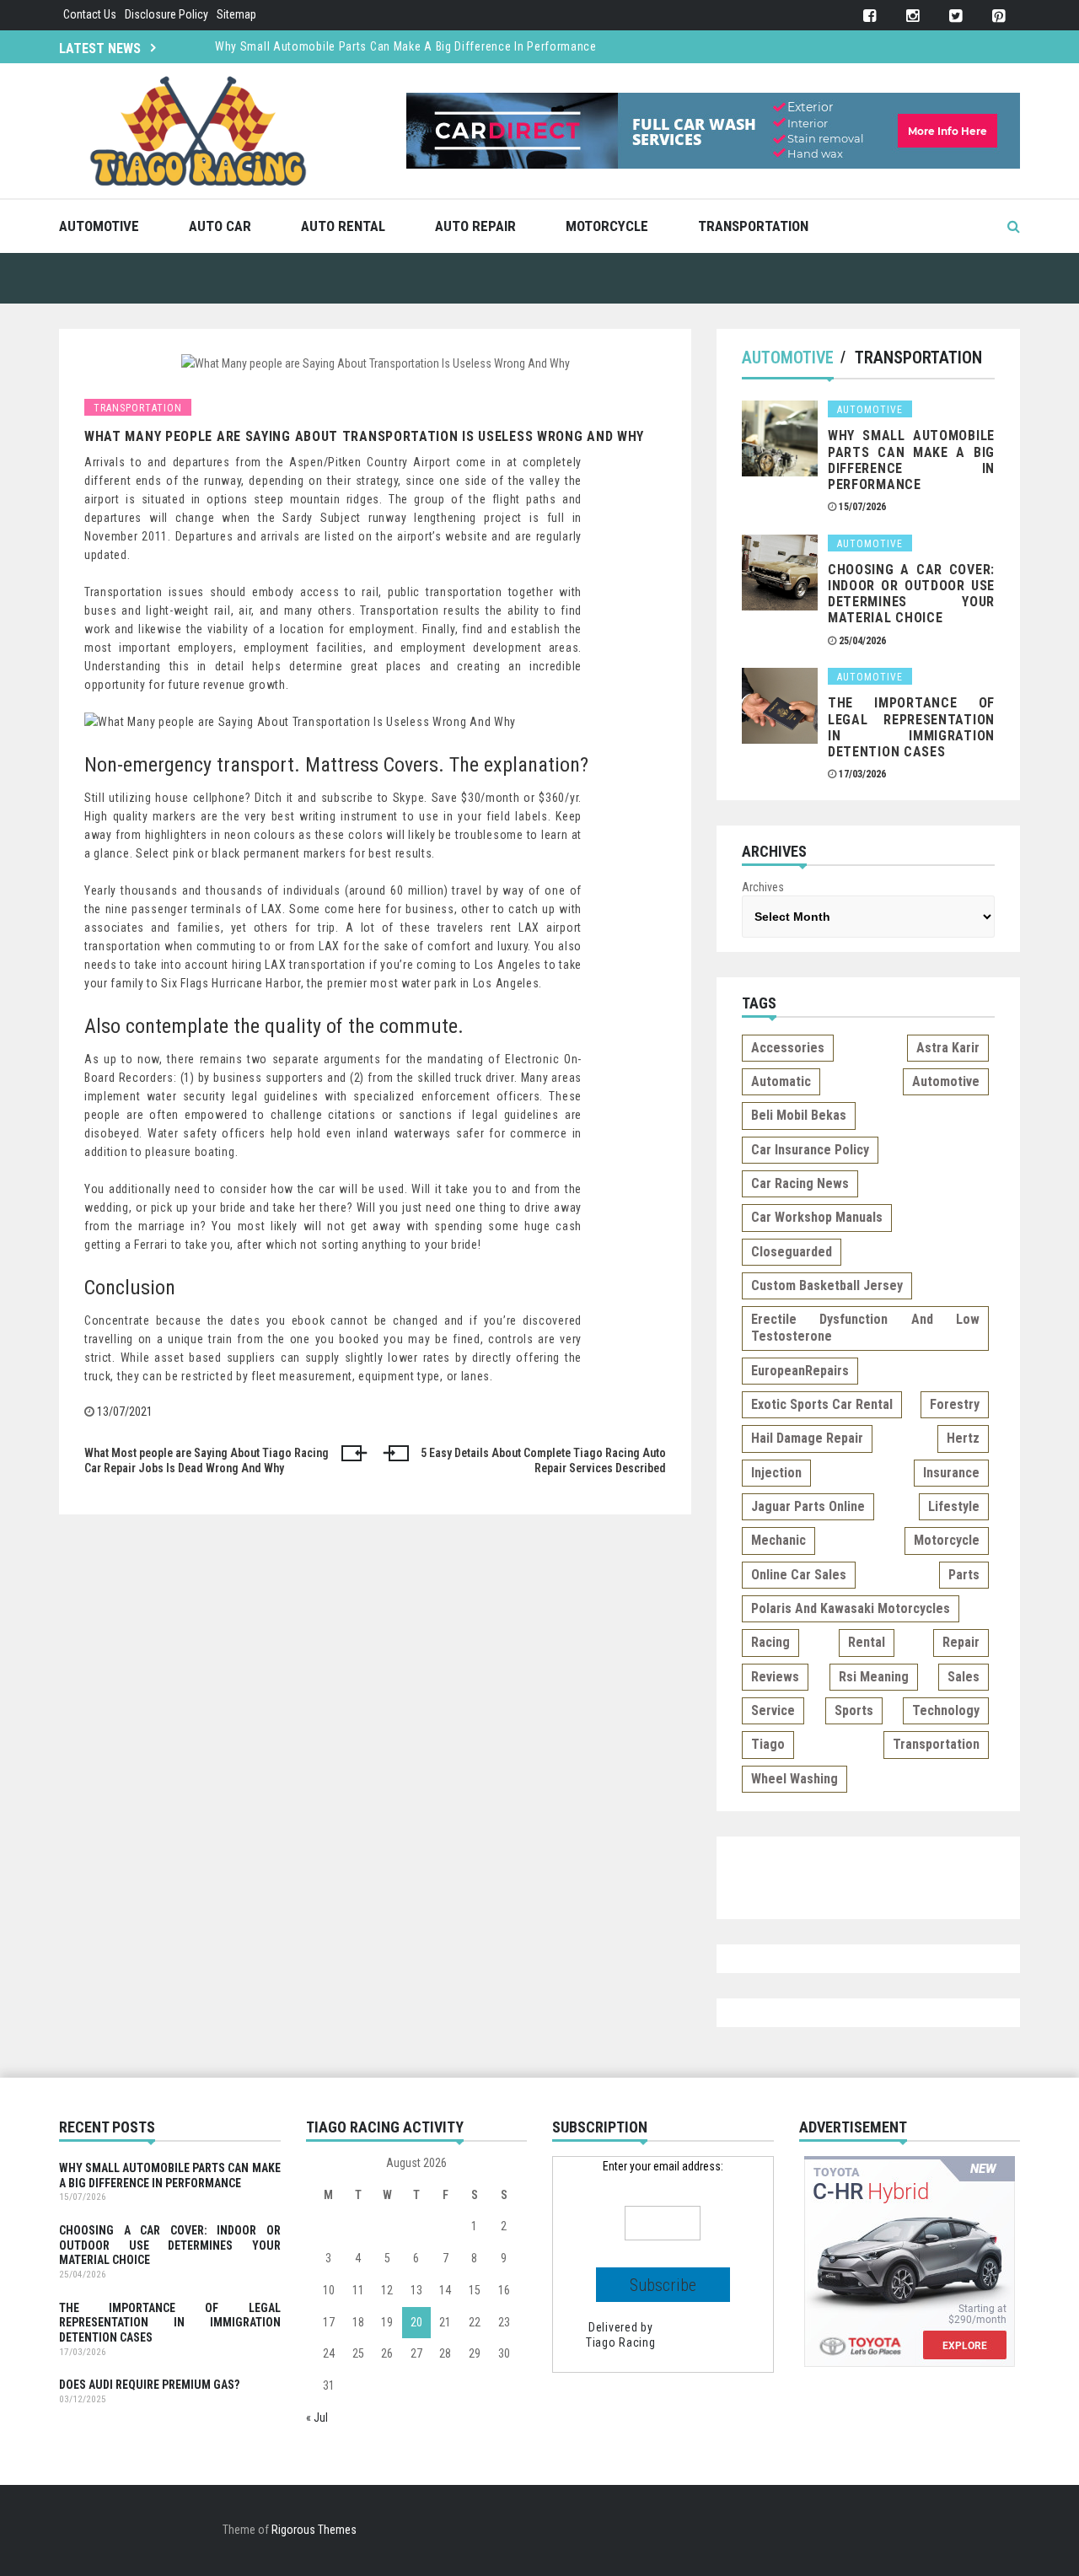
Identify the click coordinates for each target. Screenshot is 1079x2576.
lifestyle (954, 1506)
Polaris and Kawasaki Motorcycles (851, 1608)
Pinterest (998, 16)
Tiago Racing (620, 2342)
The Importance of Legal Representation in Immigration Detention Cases (911, 727)
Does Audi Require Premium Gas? (149, 2385)
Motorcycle (607, 226)
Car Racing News (800, 1183)
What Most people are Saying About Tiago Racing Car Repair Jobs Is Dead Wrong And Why (207, 1460)
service (773, 1710)
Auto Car (220, 226)
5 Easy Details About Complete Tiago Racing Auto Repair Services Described (543, 1460)
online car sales (799, 1575)
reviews (775, 1677)
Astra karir (948, 1048)
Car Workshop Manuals (817, 1217)
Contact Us (90, 14)
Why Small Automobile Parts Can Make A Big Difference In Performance (406, 46)
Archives (763, 887)
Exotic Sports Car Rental (822, 1404)
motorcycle (947, 1540)
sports (854, 1710)
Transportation (753, 226)
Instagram (913, 16)
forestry (955, 1404)
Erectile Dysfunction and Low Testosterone (865, 1328)
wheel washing (794, 1779)
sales (964, 1677)
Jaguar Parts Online (808, 1506)
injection (776, 1473)
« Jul (317, 2417)
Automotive (99, 226)
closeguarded (792, 1252)
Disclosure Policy (166, 14)
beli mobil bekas (799, 1115)
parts (964, 1575)
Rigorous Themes (314, 2530)
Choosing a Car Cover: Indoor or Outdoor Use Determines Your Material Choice (911, 594)
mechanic (778, 1540)
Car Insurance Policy (810, 1150)
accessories (788, 1048)
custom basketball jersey (827, 1285)
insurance (951, 1473)
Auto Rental (343, 226)
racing (770, 1642)
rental (867, 1642)
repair (961, 1642)
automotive (946, 1081)
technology (946, 1710)
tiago (768, 1744)
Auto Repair (475, 226)
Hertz (963, 1438)
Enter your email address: (663, 2166)
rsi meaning (874, 1677)
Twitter (956, 16)
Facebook (870, 16)
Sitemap (236, 14)
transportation (936, 1744)
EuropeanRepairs (800, 1371)
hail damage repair (807, 1438)
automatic (781, 1081)
